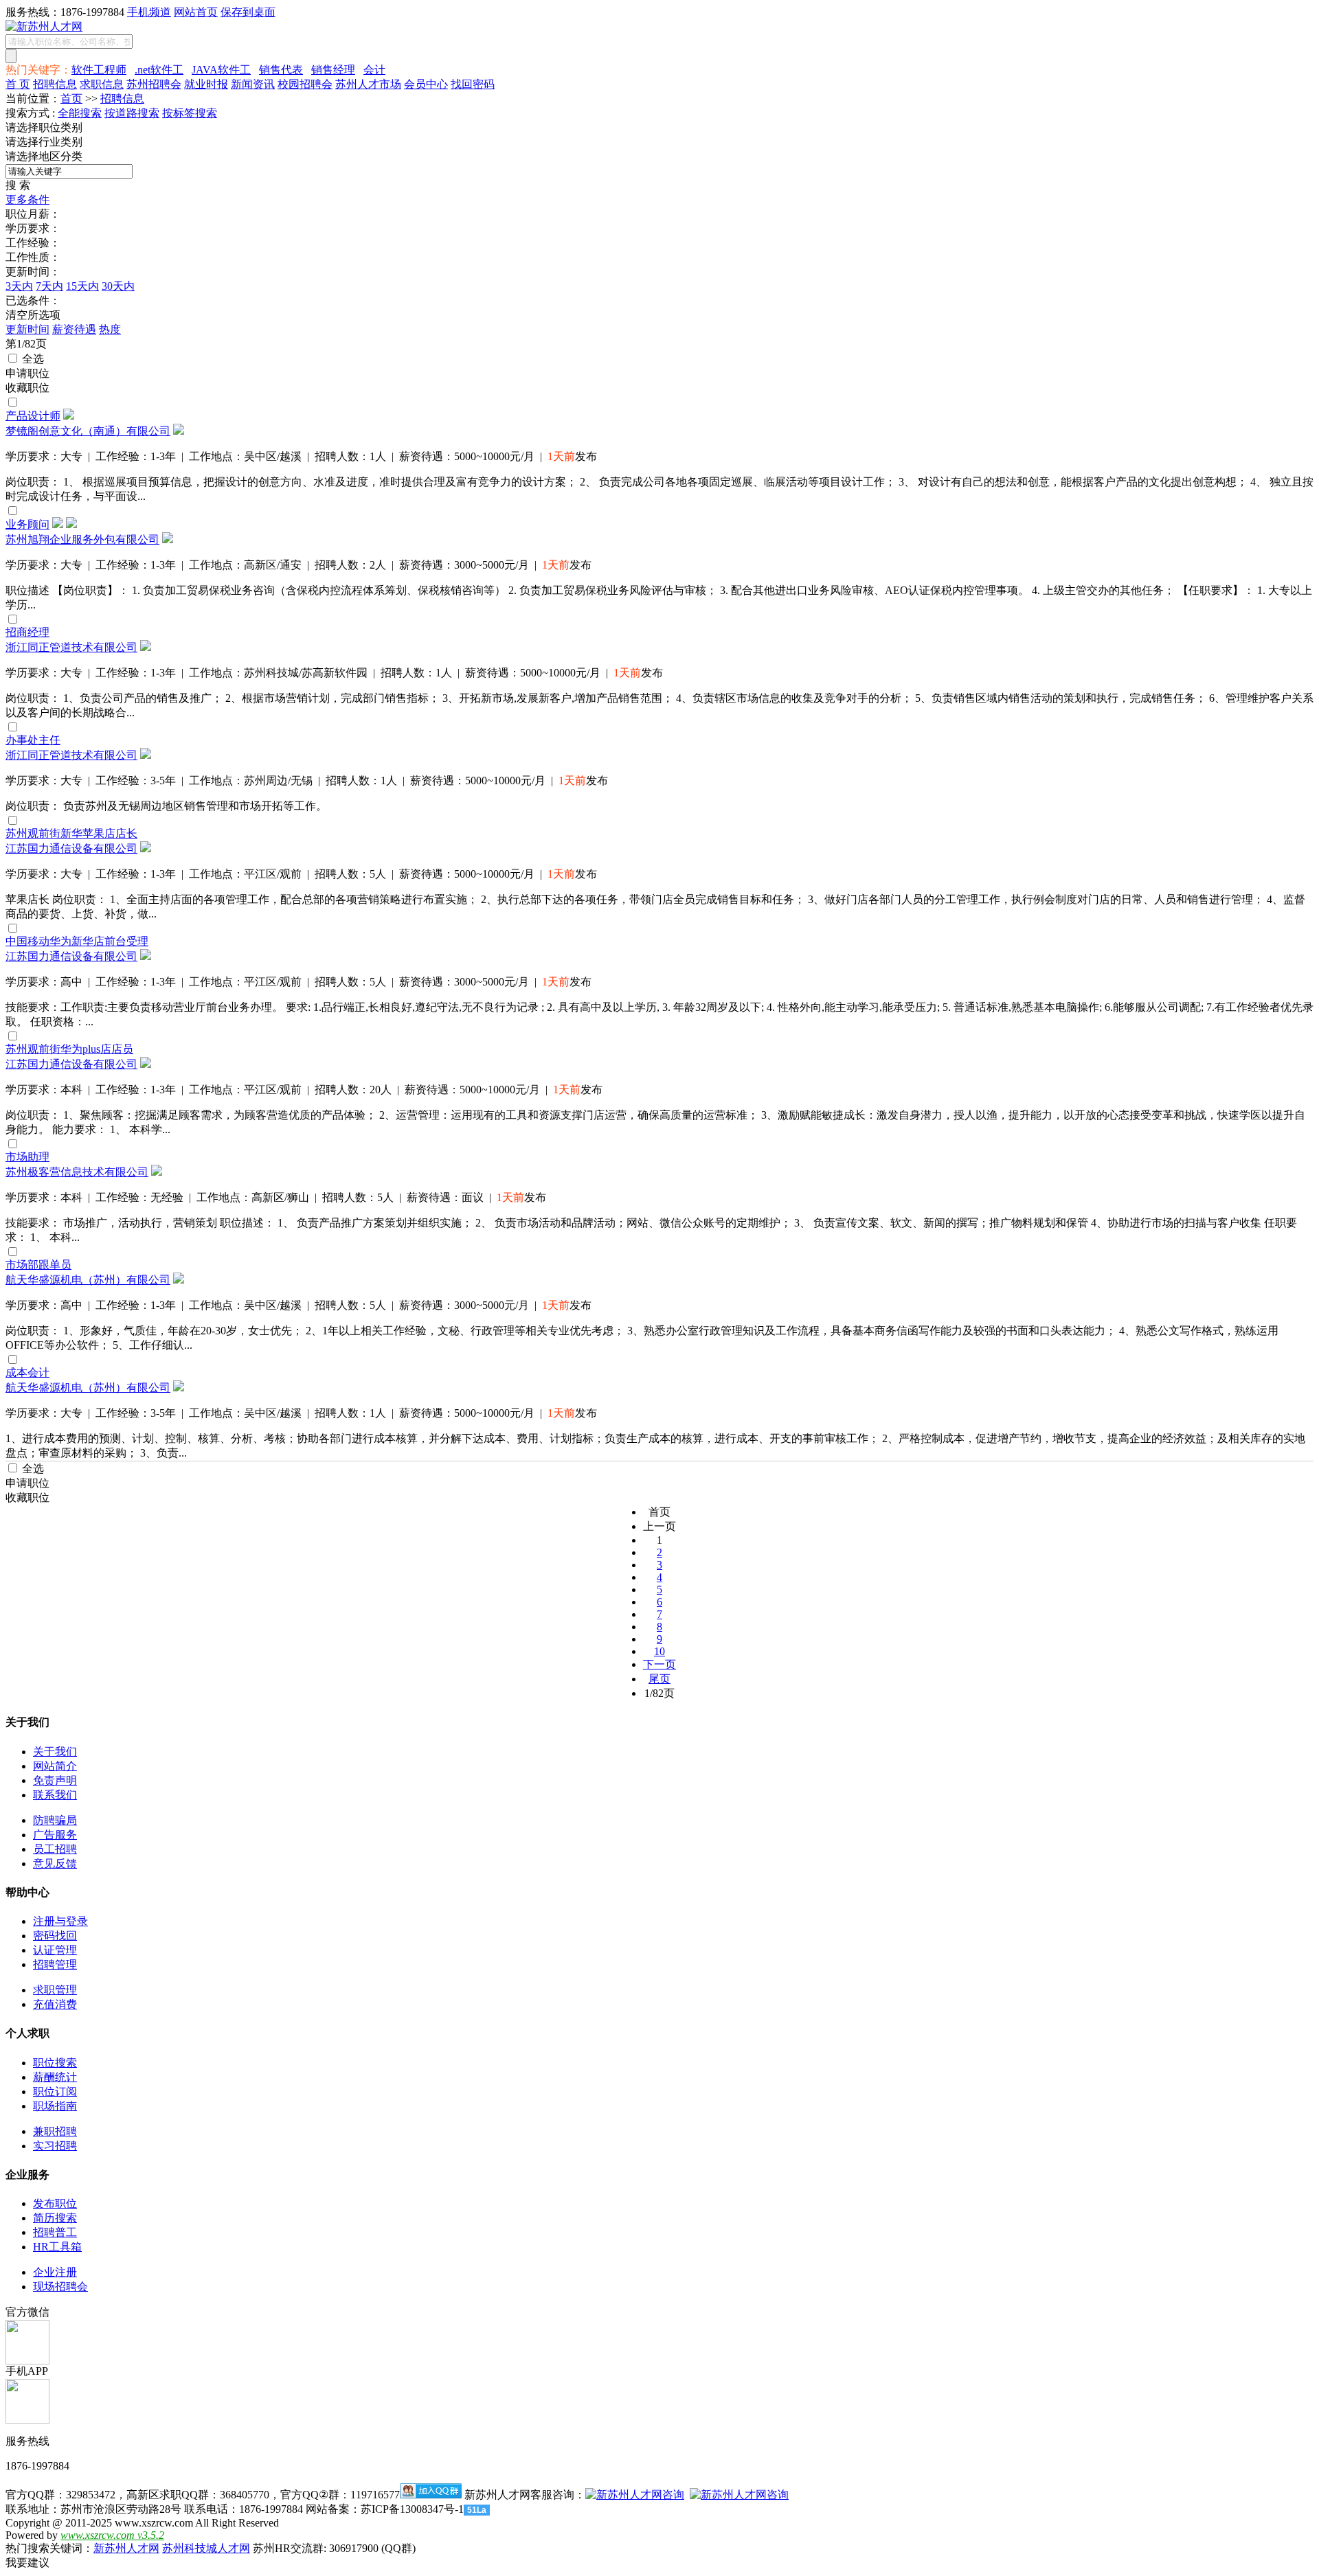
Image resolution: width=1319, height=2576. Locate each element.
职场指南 (55, 2106)
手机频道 (149, 12)
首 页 (18, 84)
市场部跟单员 (38, 1265)
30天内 (118, 286)
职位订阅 (55, 2091)
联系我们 (55, 1795)
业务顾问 (27, 524)
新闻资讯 (253, 84)
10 (659, 1651)
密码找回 (55, 1936)
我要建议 (27, 2563)
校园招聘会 (305, 84)
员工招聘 (55, 1849)
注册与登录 (60, 1921)
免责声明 (55, 1780)
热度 (110, 329)
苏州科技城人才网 (206, 2548)
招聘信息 (55, 84)
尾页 (659, 1679)
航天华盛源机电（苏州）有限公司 (88, 1280)
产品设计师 (33, 416)
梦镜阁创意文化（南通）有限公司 (88, 431)
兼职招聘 (55, 2131)
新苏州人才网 (126, 2548)
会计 (374, 70)
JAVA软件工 (221, 70)
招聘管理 (55, 1964)
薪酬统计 (55, 2077)
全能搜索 (80, 113)
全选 (32, 359)
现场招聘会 (60, 2287)
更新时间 (27, 329)
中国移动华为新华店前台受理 (77, 941)
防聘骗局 (55, 1820)
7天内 (49, 286)
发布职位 (55, 2203)
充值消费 (55, 2004)
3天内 (19, 286)
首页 (71, 99)
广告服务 (55, 1835)
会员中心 (426, 84)
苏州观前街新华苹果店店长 (71, 833)
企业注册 (55, 2272)
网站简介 (55, 1766)
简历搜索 (55, 2218)
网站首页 (196, 12)
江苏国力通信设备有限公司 (71, 848)
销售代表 (281, 70)
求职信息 (102, 84)
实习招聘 (55, 2146)
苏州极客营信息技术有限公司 (77, 1172)
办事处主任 (33, 740)
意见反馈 (55, 1863)
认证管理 (55, 1950)
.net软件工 (159, 70)
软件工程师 (99, 70)
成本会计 (27, 1372)
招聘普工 (55, 2232)
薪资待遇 (74, 329)
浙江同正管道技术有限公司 (71, 647)
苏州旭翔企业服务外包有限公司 (82, 539)
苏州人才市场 (368, 84)
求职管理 (55, 1990)
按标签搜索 (190, 113)
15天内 (82, 286)
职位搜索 (55, 2063)
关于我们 (55, 1752)
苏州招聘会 (154, 84)
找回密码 (473, 84)
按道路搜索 (132, 113)
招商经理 (27, 632)
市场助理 (27, 1157)
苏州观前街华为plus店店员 (69, 1049)
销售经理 (333, 70)
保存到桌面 (248, 12)
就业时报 (206, 84)
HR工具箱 (57, 2247)
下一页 (659, 1664)
